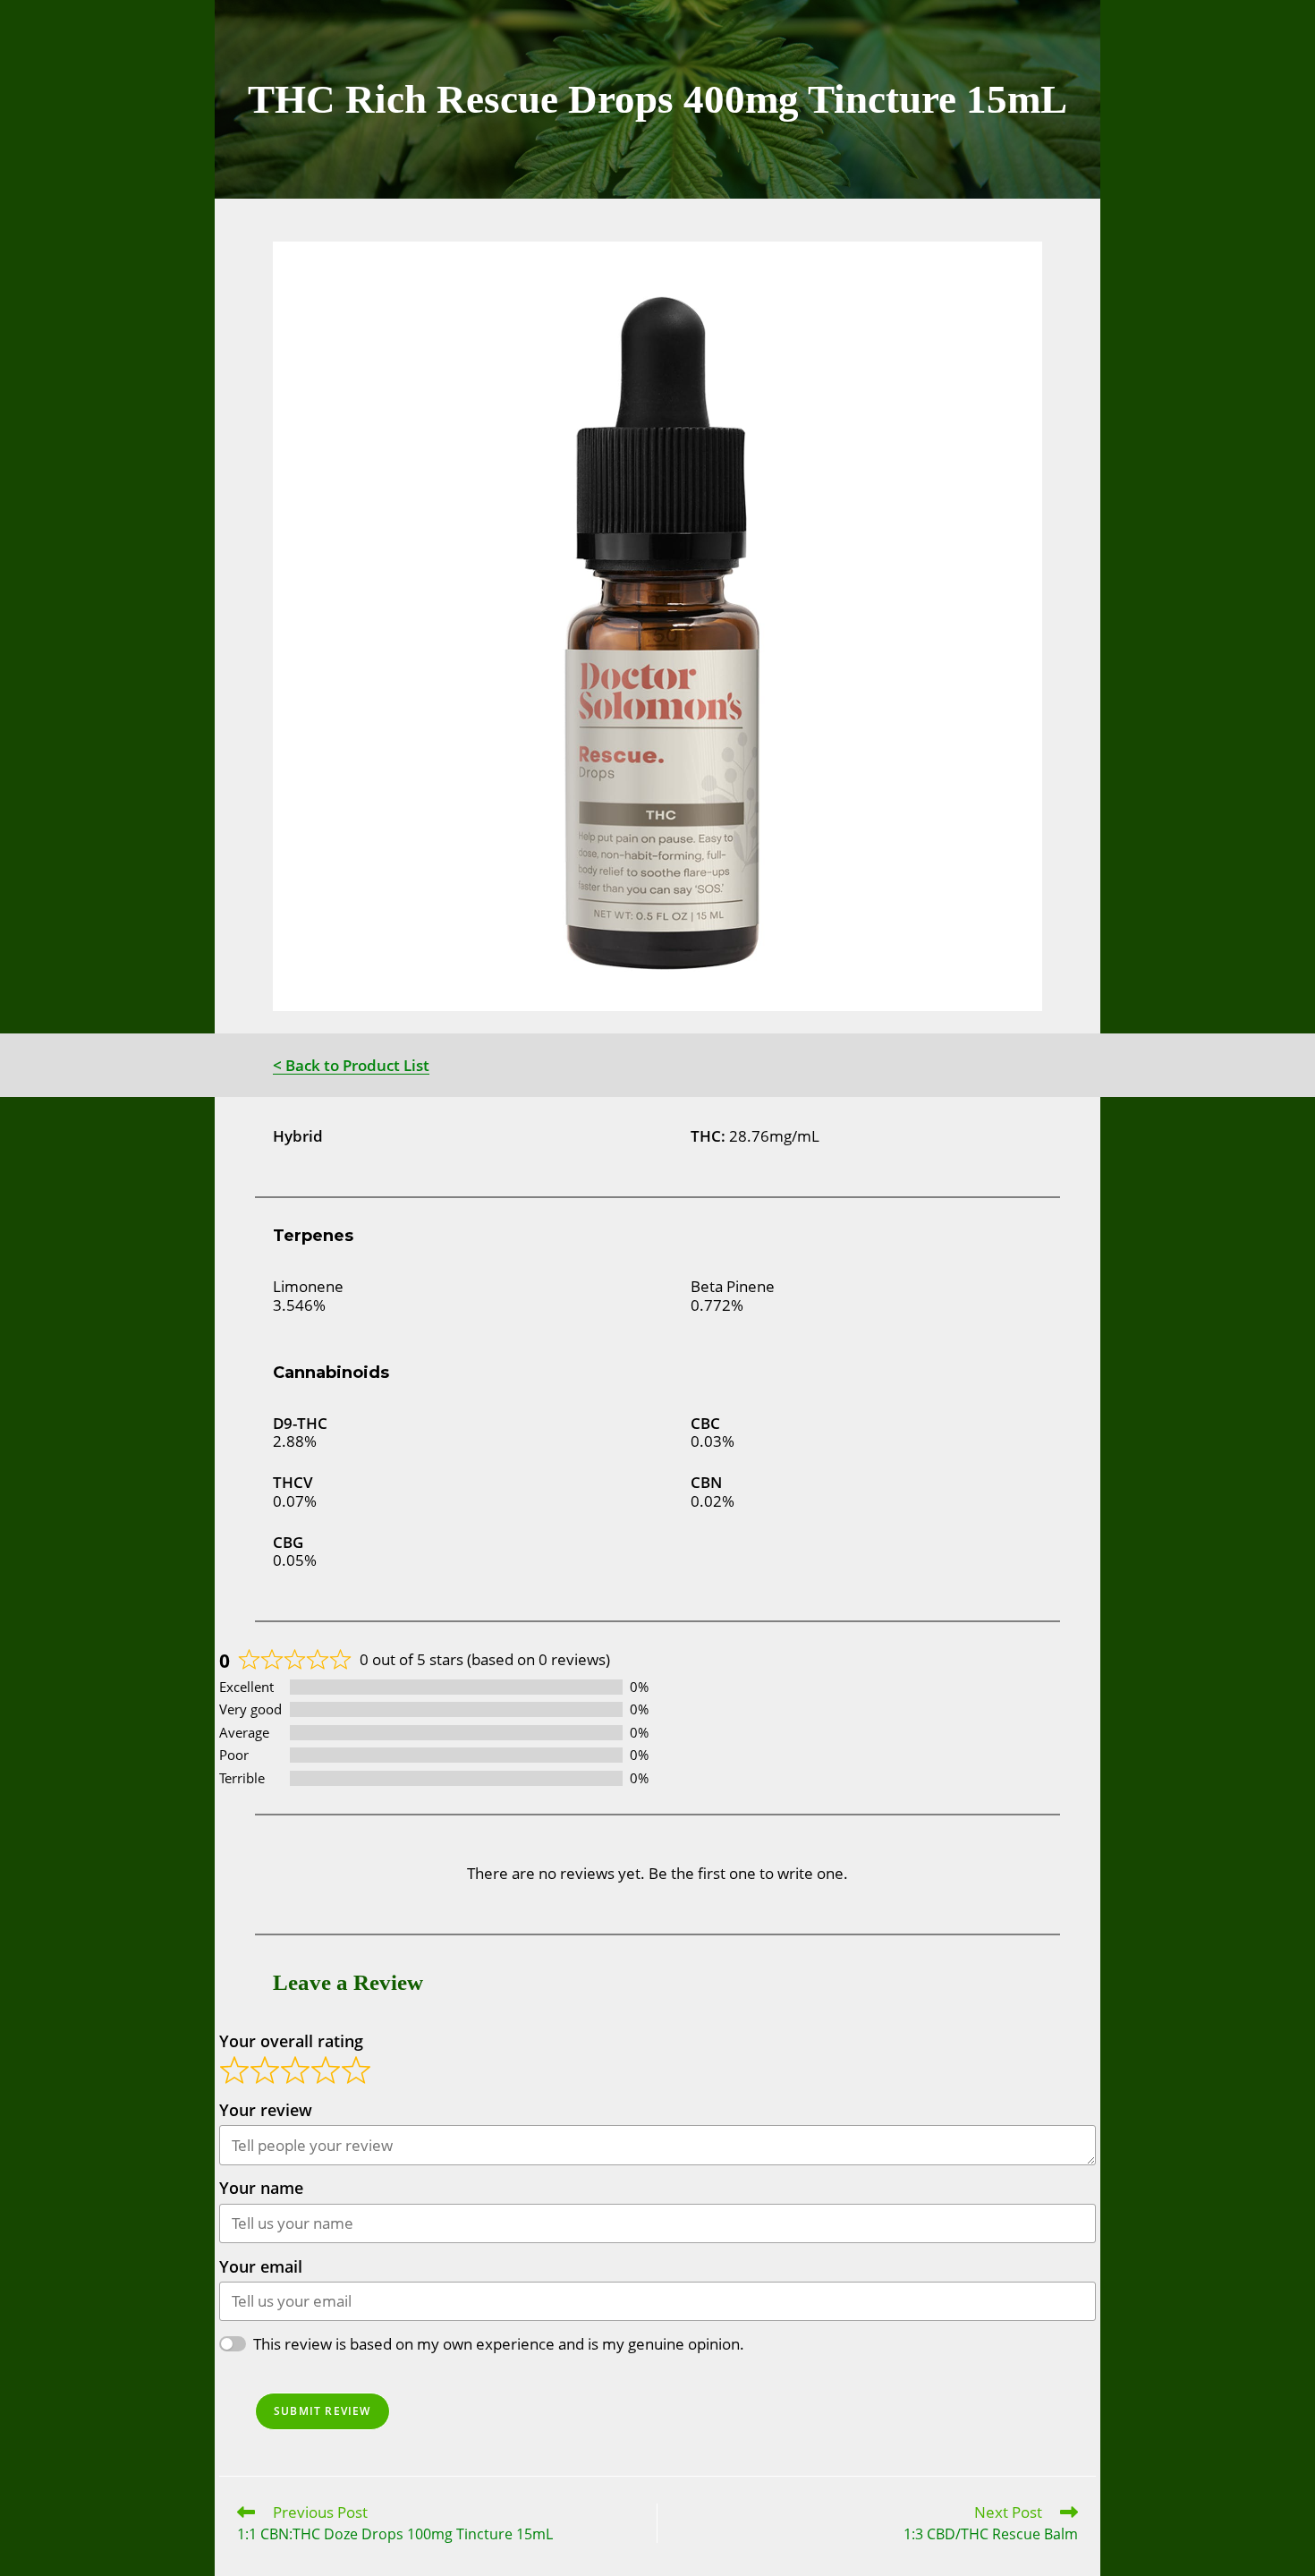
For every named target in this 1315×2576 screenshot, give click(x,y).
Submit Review (322, 2411)
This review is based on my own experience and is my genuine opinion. (499, 2344)
